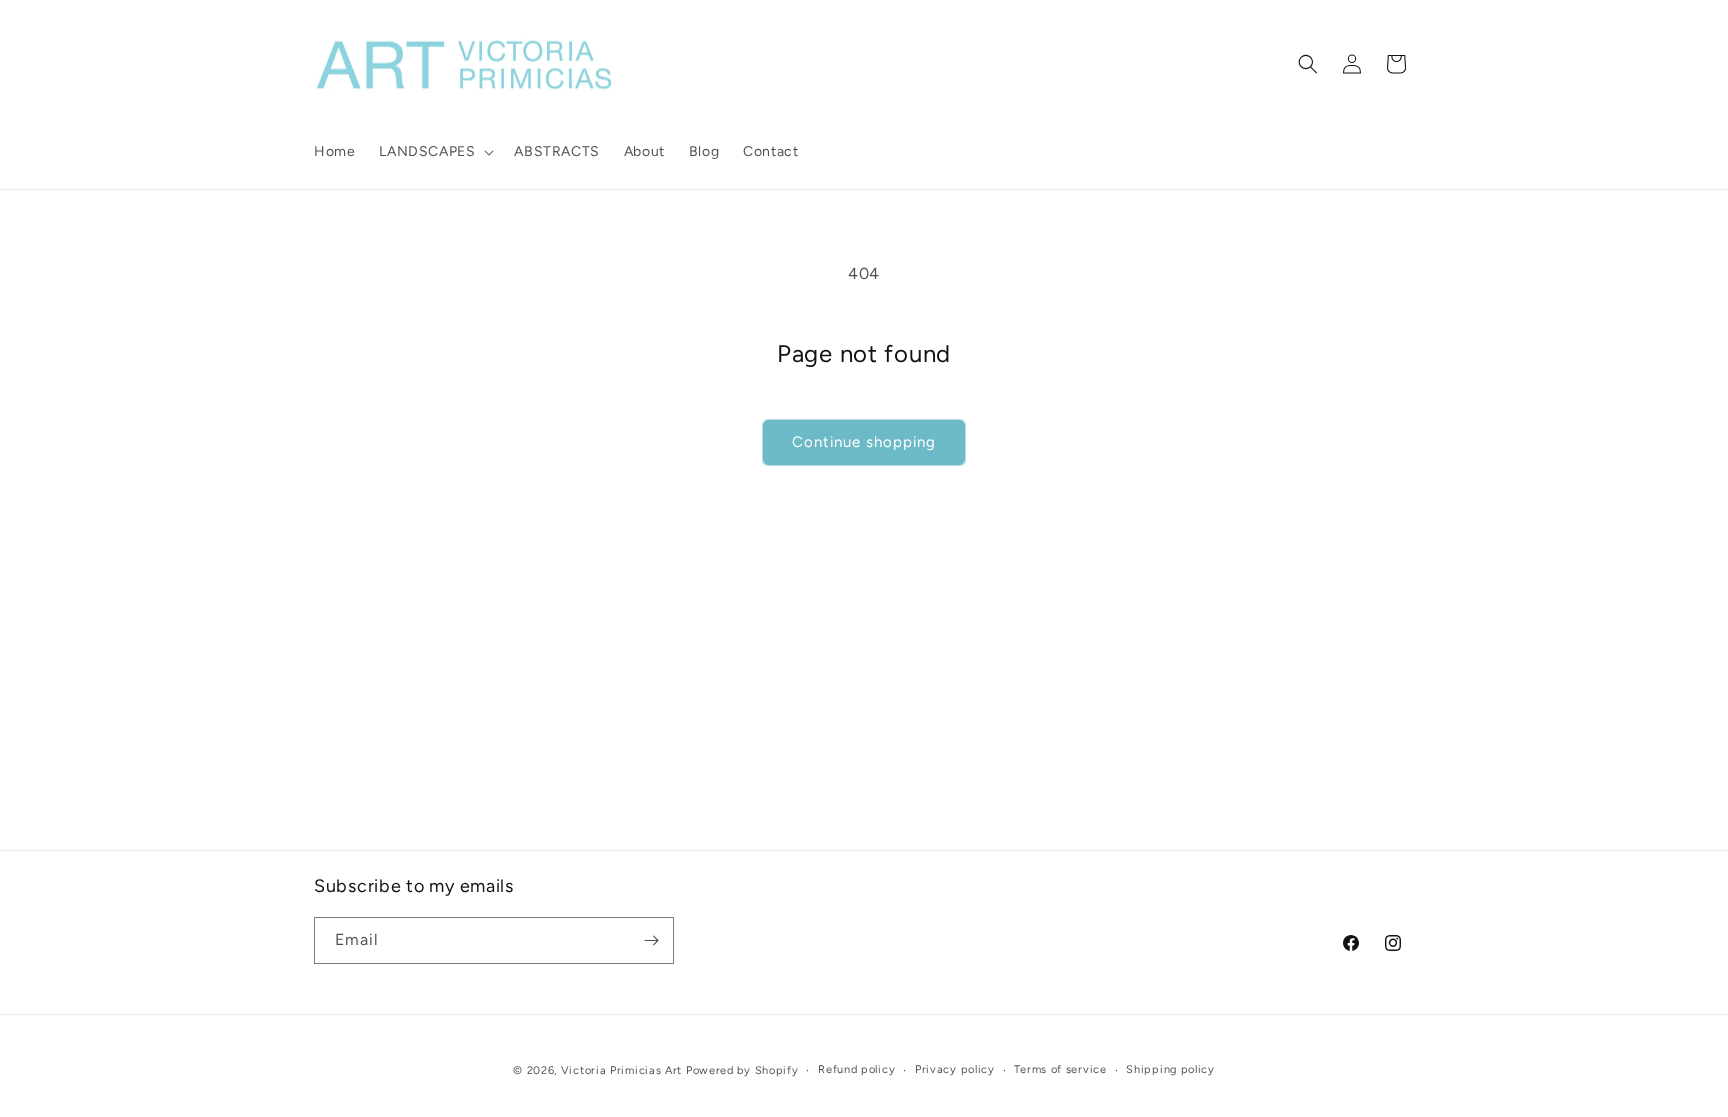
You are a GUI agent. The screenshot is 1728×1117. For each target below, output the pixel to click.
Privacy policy (955, 1069)
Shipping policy (1170, 1069)
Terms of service (1060, 1069)
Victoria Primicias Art (621, 1070)
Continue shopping (864, 442)
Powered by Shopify (742, 1070)
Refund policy (856, 1069)
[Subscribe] (651, 940)
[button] (434, 152)
